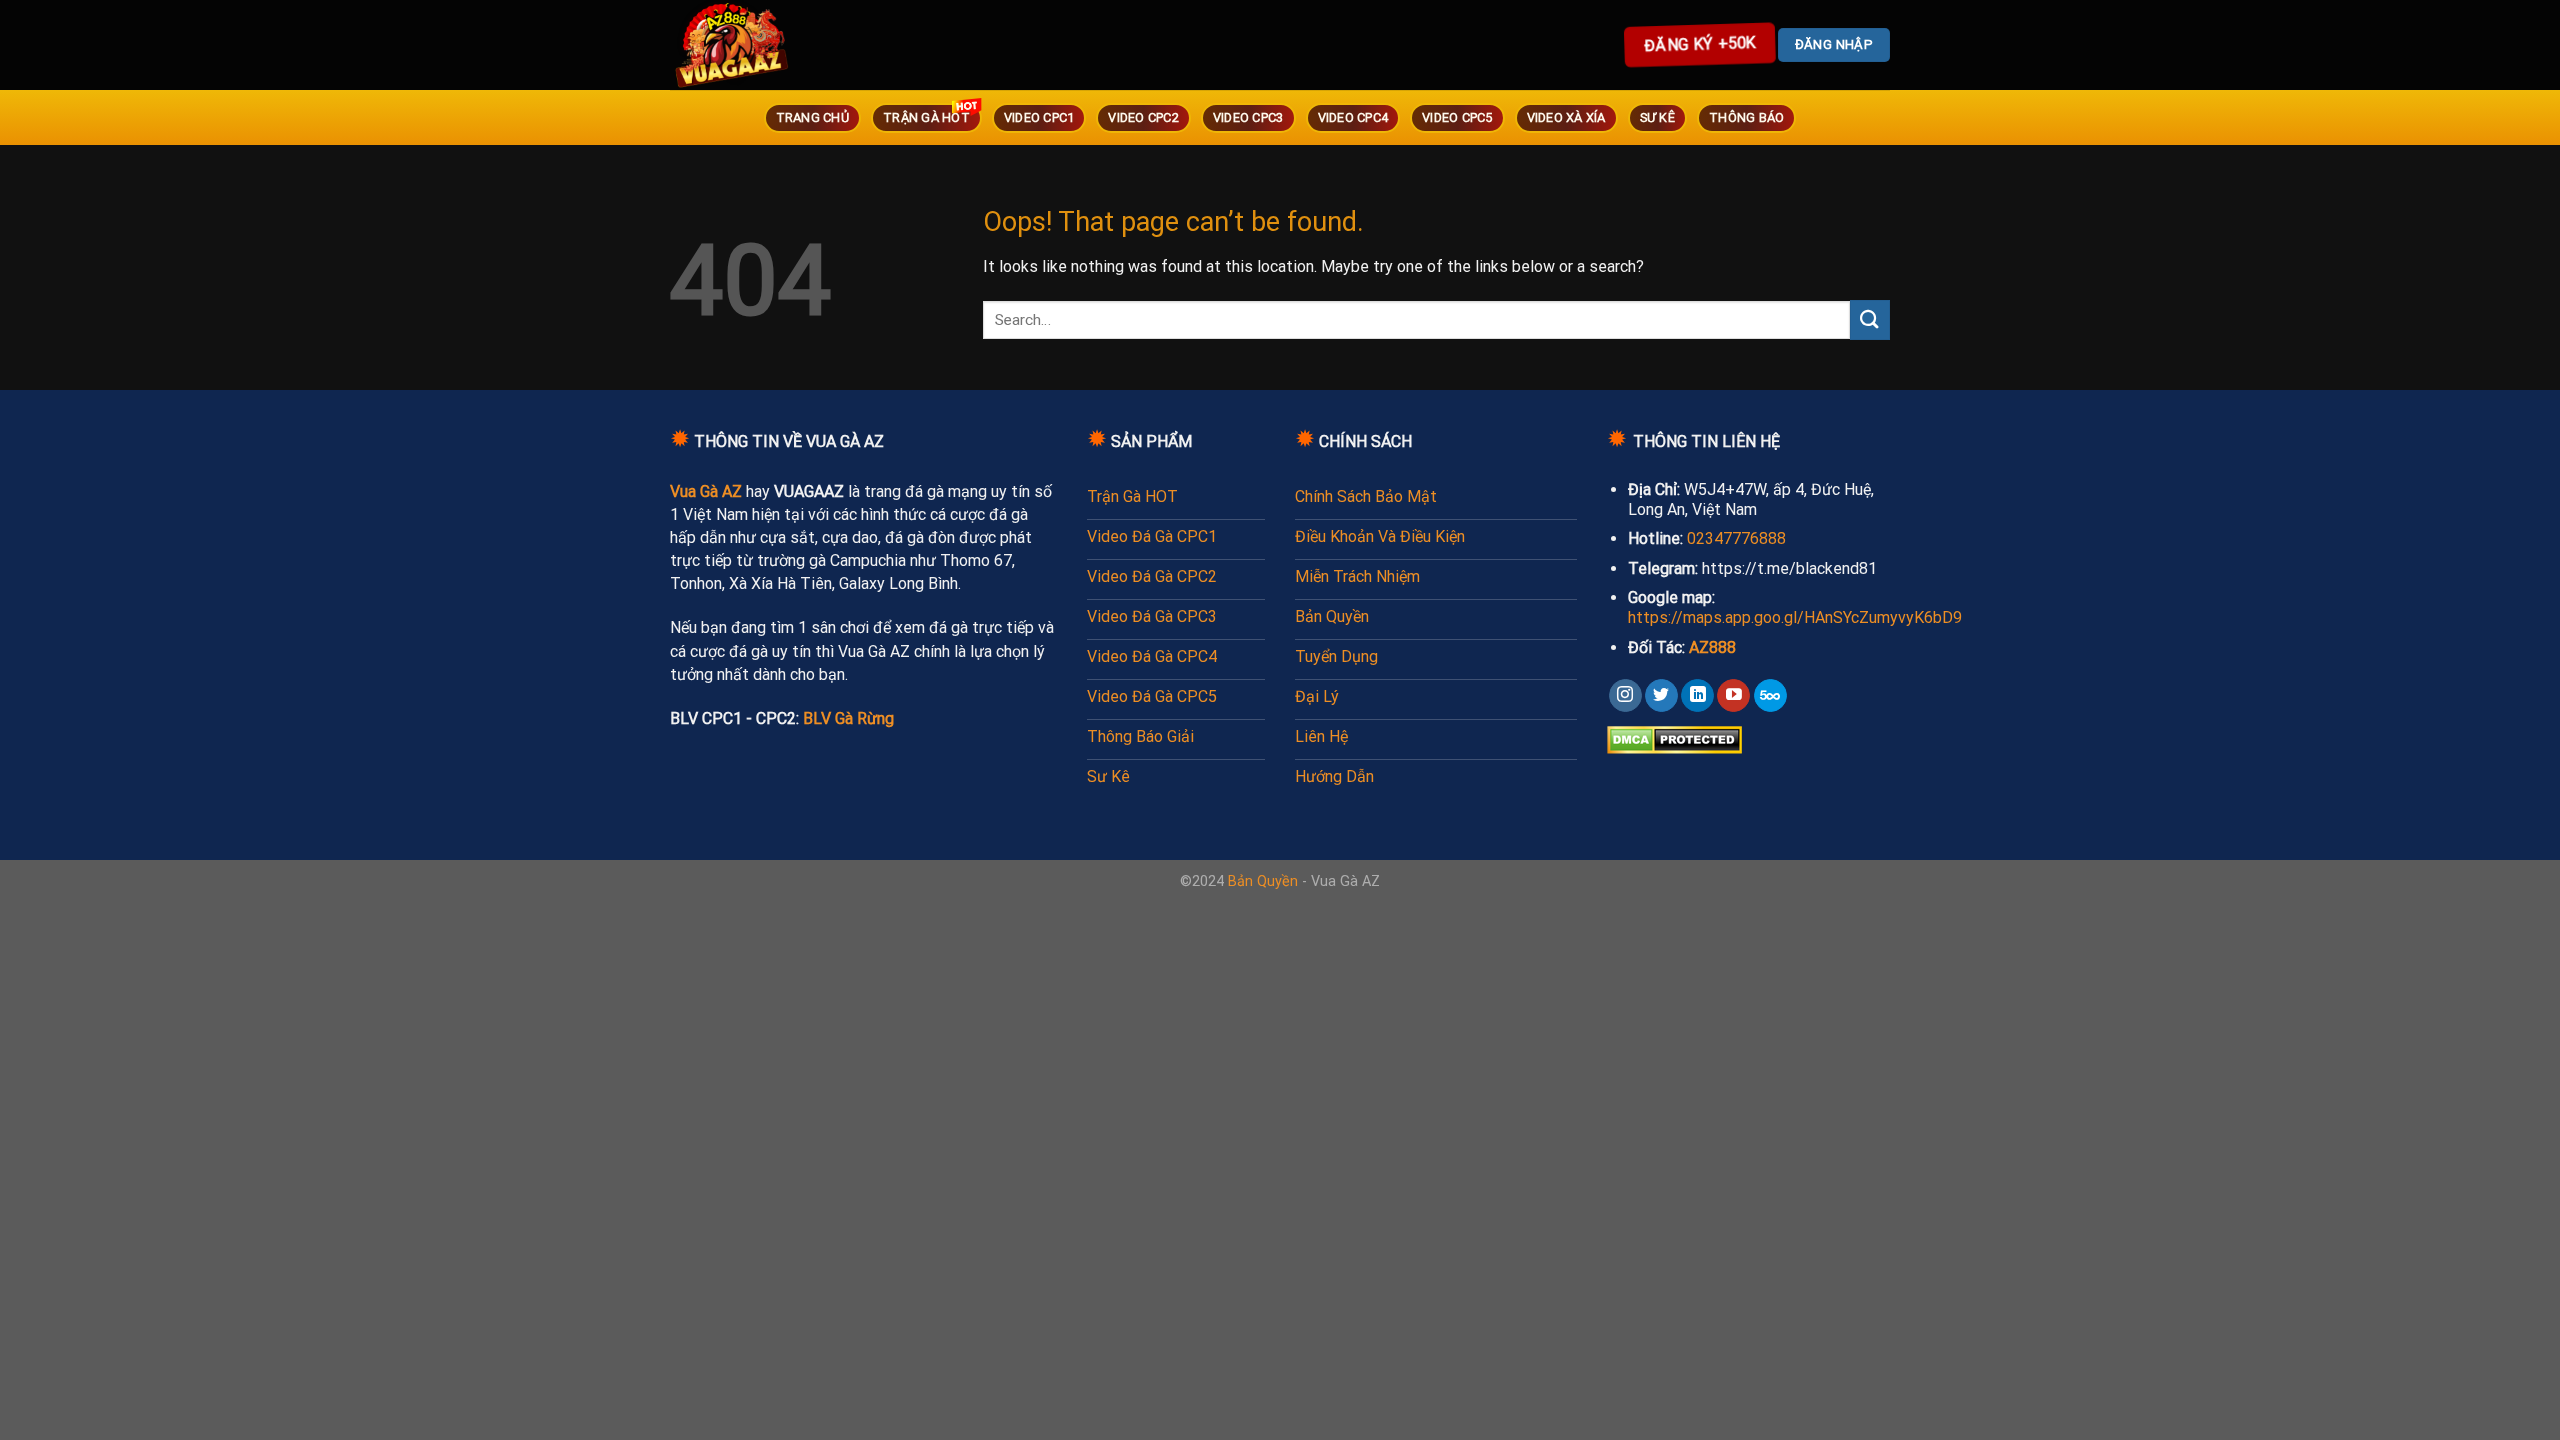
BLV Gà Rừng (848, 718)
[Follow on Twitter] (1661, 696)
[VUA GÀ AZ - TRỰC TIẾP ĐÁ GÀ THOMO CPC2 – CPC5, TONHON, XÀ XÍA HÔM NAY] (760, 45)
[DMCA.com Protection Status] (1674, 738)
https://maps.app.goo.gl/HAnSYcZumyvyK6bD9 (1795, 617)
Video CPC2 (1143, 117)
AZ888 (1712, 647)
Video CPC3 (1248, 117)
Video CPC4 (1353, 117)
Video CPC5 (1457, 117)
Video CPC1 (1039, 117)
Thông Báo (1746, 117)
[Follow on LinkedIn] (1697, 696)
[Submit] (1870, 319)
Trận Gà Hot (926, 117)
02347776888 (1736, 538)
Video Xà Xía (1566, 117)
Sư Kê (1657, 117)
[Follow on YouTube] (1733, 696)
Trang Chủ (812, 117)
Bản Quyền (1263, 881)
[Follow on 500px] (1770, 696)
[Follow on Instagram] (1625, 696)
